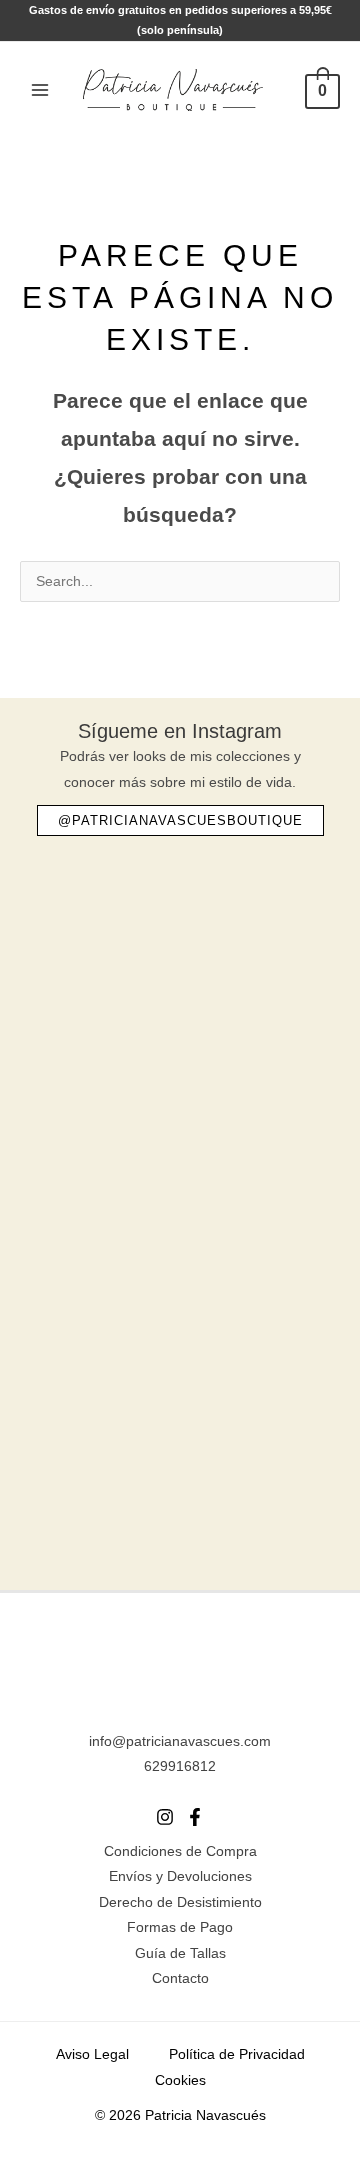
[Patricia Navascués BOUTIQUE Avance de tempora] (180, 1284)
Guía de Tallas (180, 1953)
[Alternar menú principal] (39, 89)
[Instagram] (165, 1817)
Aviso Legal (92, 2054)
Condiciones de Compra (180, 1851)
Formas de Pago (180, 1927)
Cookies (180, 2080)
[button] (180, 820)
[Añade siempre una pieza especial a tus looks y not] (180, 1111)
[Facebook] (195, 1817)
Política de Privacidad (237, 2054)
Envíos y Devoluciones (180, 1876)
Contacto (180, 1978)
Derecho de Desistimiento (180, 1902)
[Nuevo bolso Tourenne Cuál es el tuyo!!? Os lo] (180, 939)
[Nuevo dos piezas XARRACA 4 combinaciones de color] (180, 1456)
